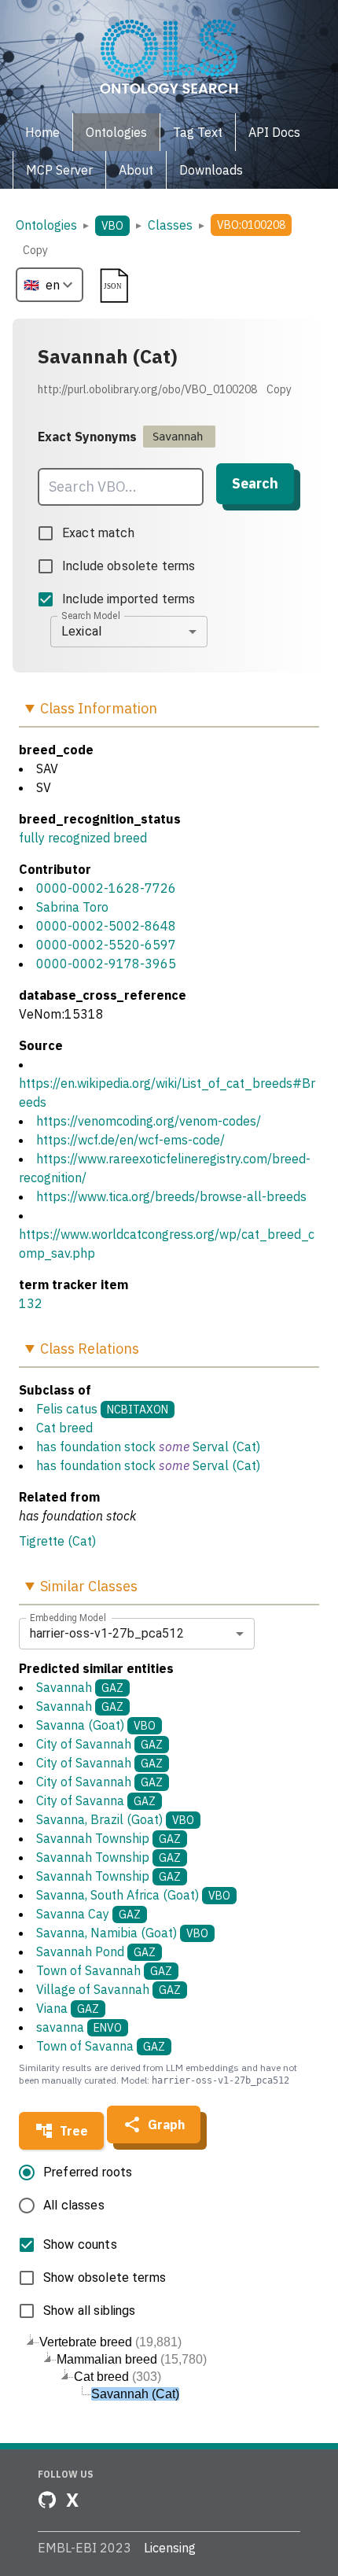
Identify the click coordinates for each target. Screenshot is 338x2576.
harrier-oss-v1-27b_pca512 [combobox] (107, 1633)
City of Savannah (99, 1744)
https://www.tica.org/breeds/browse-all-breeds (171, 1196)
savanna (79, 2027)
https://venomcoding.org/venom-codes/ (149, 1121)
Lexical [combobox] (81, 631)
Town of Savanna (101, 2046)
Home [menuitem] (42, 132)
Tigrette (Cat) (57, 1541)
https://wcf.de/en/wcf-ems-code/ (130, 1140)
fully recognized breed (83, 838)
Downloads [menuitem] (211, 170)
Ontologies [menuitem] (116, 132)
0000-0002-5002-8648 (106, 926)
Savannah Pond (96, 1951)
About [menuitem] (136, 170)
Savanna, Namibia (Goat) (122, 1933)
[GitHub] (47, 2500)
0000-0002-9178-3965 (106, 964)
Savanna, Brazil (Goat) (115, 1819)
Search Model (91, 615)
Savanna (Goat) (96, 1725)
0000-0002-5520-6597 (106, 945)
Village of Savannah (108, 1989)
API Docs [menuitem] (274, 132)
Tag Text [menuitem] (198, 132)
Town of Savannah (104, 1970)
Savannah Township (108, 1838)
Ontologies (46, 225)
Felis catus (67, 1409)
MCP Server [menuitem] (59, 170)
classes (170, 225)
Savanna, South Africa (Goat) (133, 1895)
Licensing (170, 2548)
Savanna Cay (88, 1914)
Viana (68, 2008)
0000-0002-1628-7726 (106, 888)
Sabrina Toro (72, 907)
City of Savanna (96, 1800)
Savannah (80, 1687)
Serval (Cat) (226, 1446)
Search (255, 483)
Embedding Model (68, 1617)
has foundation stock (96, 1446)
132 (31, 1303)
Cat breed (64, 1428)
